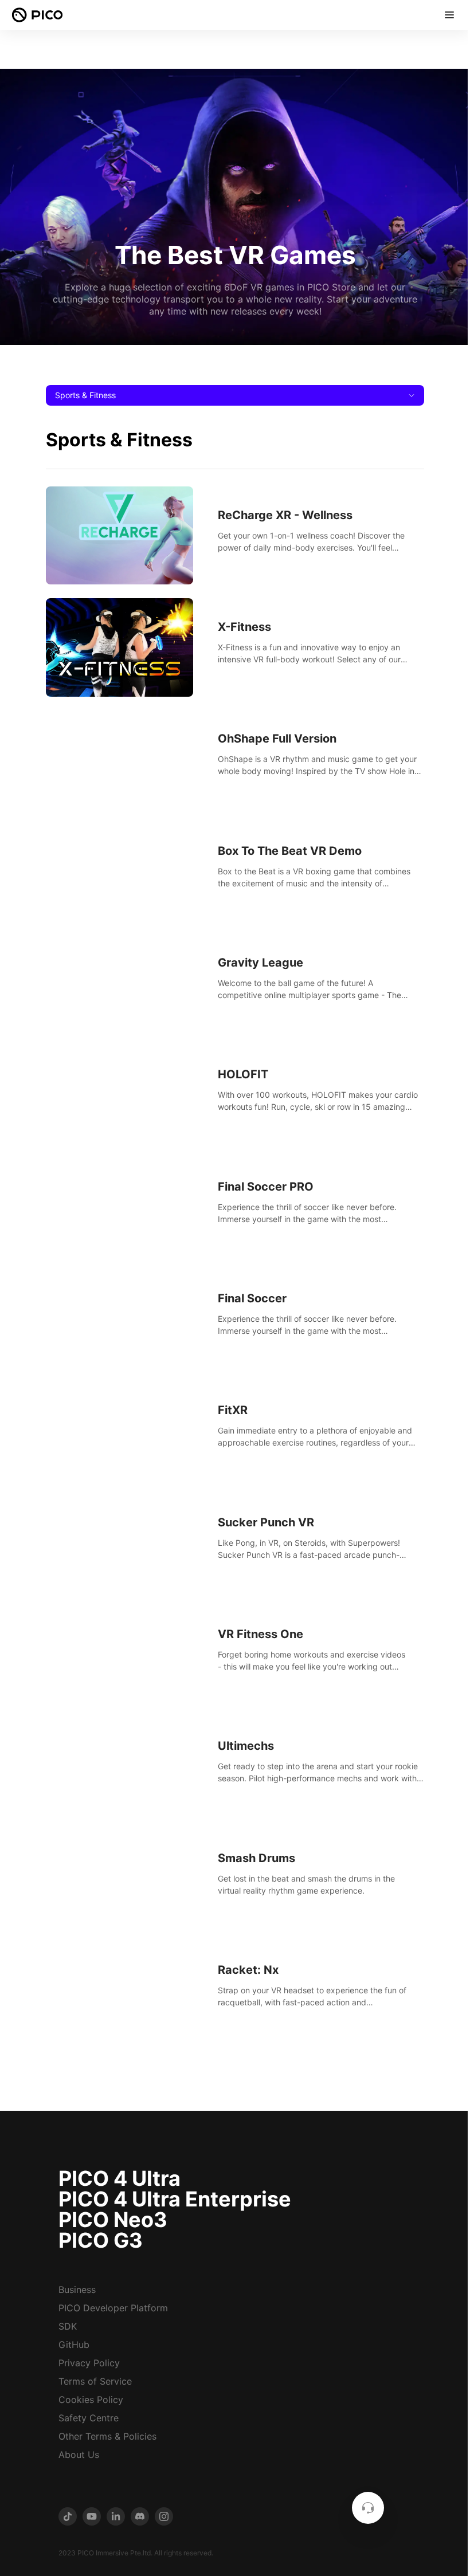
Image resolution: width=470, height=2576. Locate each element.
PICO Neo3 (113, 2220)
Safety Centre (89, 2418)
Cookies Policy (91, 2400)
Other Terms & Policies (107, 2436)
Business (77, 2290)
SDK (68, 2326)
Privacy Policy (89, 2363)
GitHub (74, 2345)
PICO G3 (101, 2240)
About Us (79, 2455)
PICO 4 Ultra (120, 2178)
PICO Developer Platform (113, 2308)
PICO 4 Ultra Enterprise (175, 2199)
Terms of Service (95, 2381)
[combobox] (235, 395)
